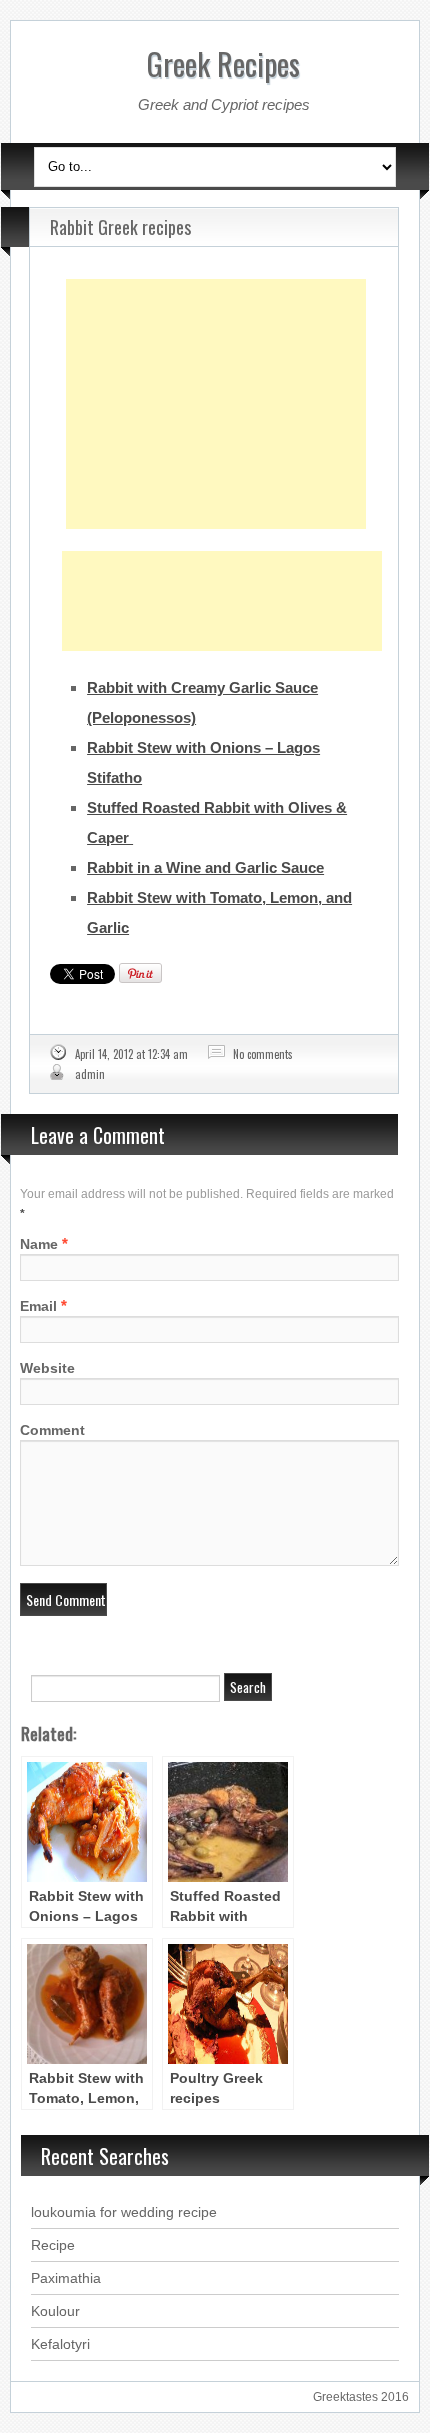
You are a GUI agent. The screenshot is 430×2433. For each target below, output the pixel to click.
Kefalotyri (60, 2344)
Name (39, 1244)
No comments (263, 1054)
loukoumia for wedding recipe (124, 2212)
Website (47, 1368)
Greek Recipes (223, 63)
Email (38, 1306)
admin (90, 1074)
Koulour (55, 2311)
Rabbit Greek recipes (120, 227)
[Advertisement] (216, 354)
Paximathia (66, 2278)
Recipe (53, 2245)
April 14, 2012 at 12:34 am (131, 1054)
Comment (52, 1430)
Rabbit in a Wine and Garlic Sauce (205, 867)
